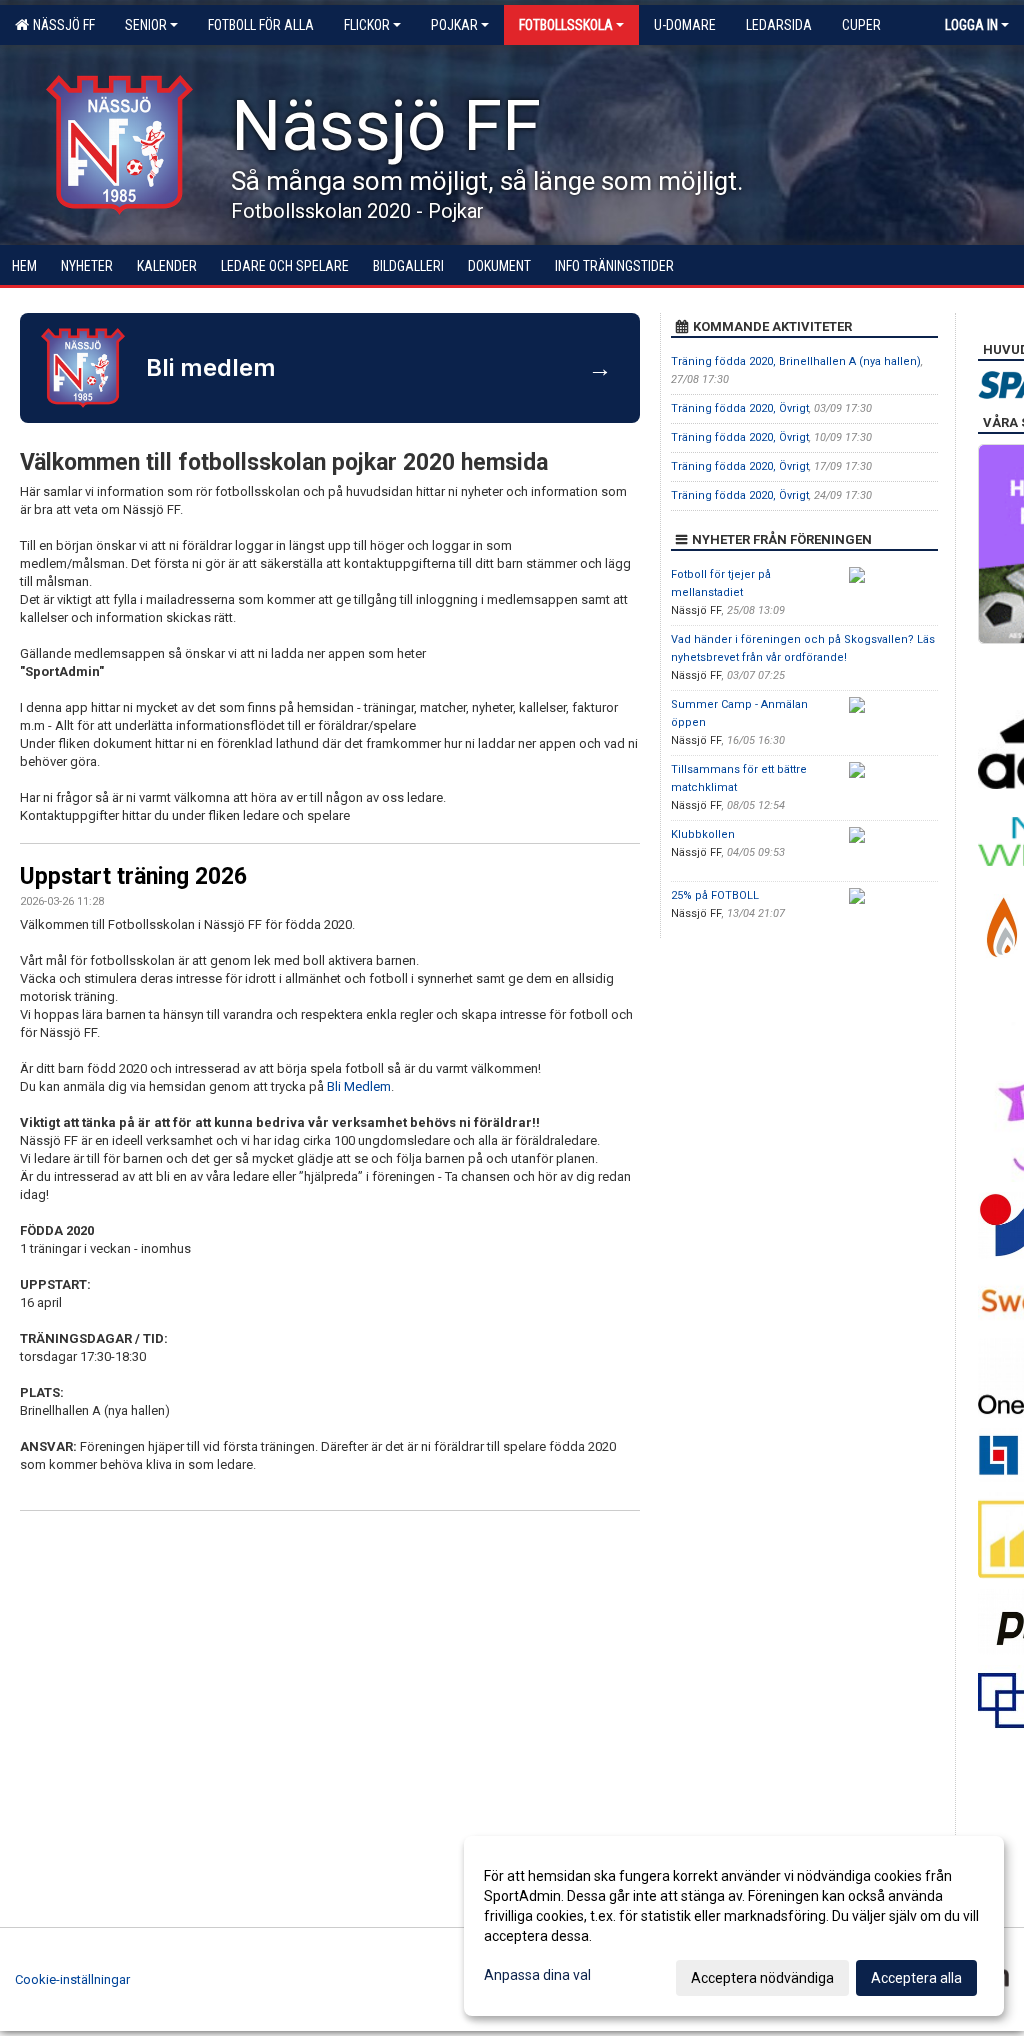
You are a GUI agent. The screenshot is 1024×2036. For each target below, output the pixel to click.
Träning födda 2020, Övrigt (740, 408)
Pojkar (454, 25)
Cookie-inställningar (72, 1979)
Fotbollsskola (566, 25)
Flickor (367, 25)
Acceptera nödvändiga (762, 1978)
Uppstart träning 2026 (133, 876)
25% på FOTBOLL (715, 895)
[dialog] (734, 1926)
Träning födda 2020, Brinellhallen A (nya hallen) (796, 361)
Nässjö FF (61, 25)
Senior (146, 25)
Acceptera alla (916, 1978)
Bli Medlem (359, 1086)
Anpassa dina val (537, 1975)
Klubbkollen (703, 834)
